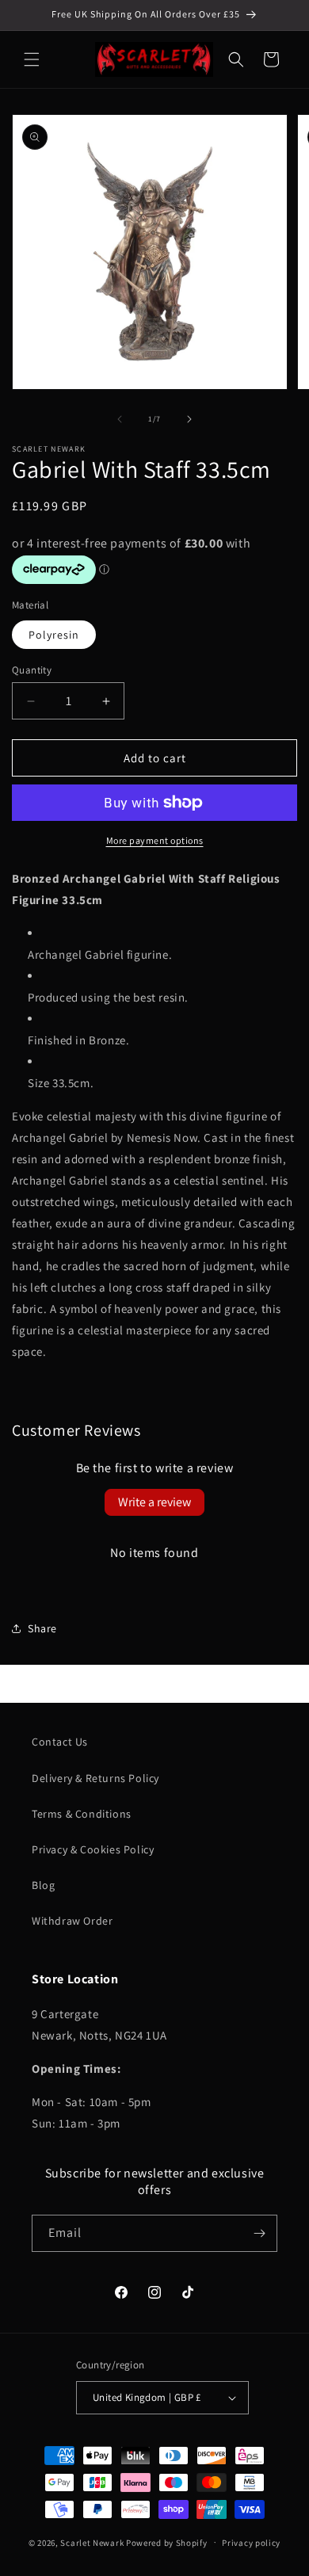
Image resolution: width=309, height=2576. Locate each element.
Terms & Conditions (82, 1814)
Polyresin (54, 635)
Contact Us (60, 1742)
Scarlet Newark (92, 2542)
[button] (32, 59)
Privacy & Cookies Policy (93, 1849)
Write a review (154, 1502)
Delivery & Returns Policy (95, 1778)
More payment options (155, 840)
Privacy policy (251, 2543)
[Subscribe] (259, 2233)
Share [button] (42, 1628)
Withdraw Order (72, 1921)
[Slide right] (189, 419)
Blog (43, 1885)
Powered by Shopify (167, 2542)
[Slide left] (120, 419)
